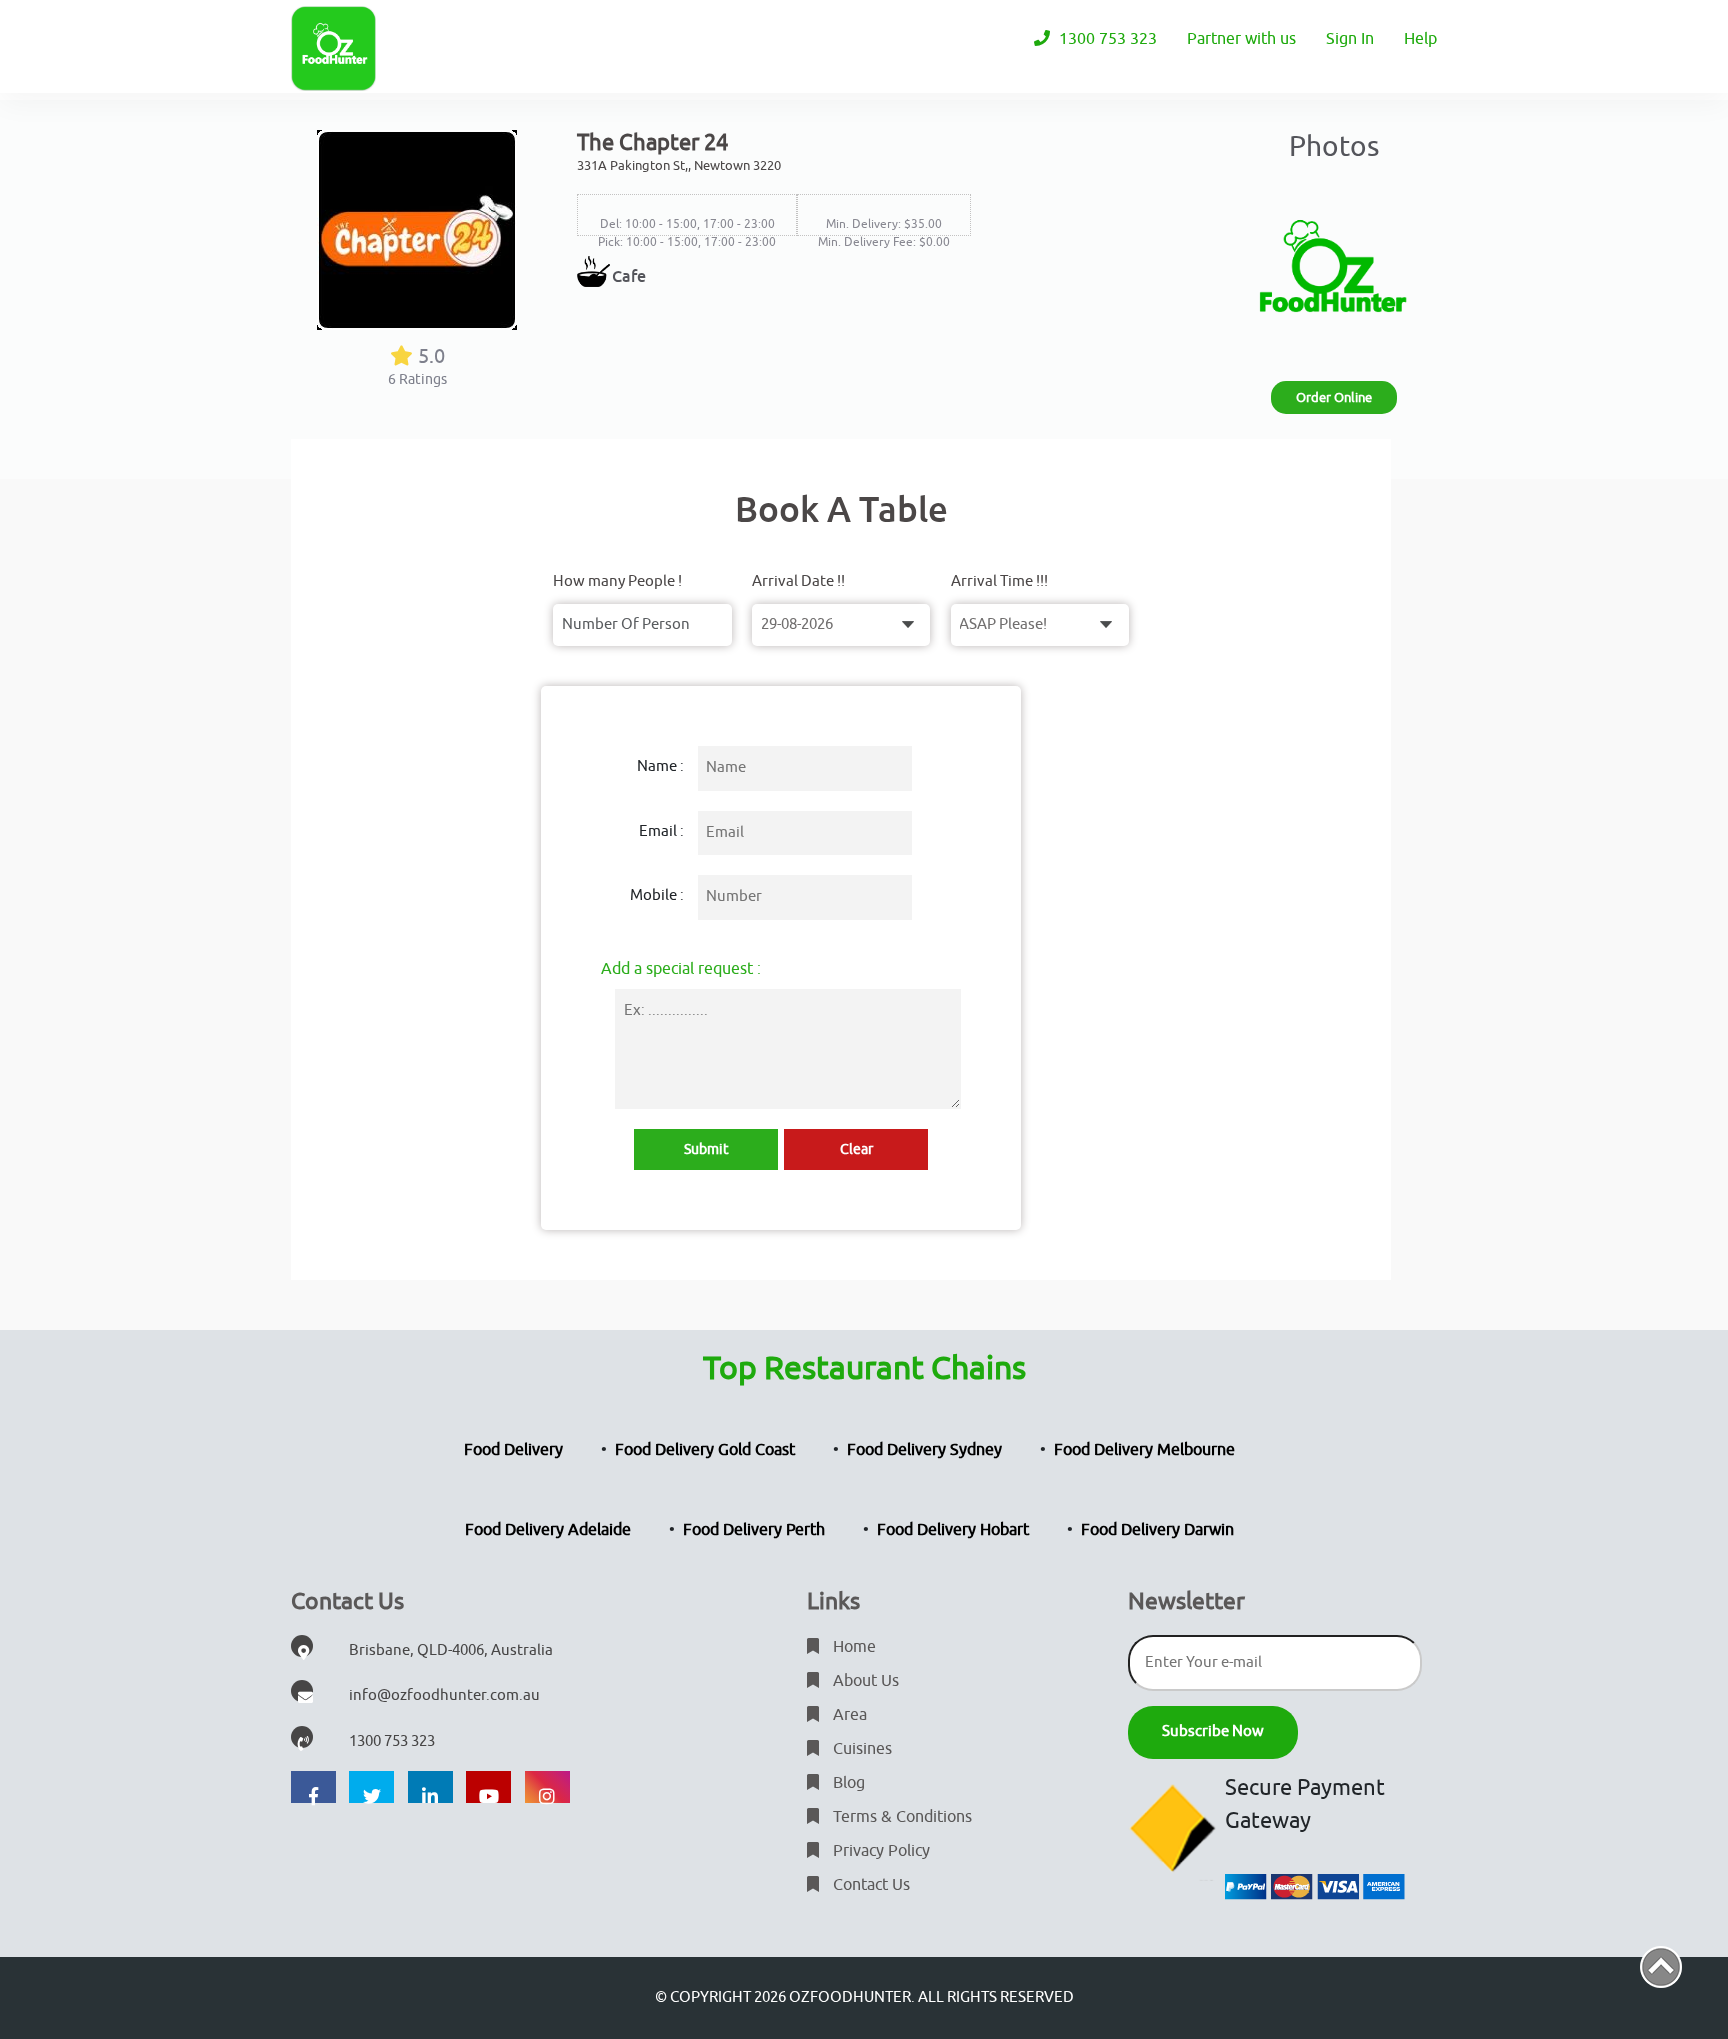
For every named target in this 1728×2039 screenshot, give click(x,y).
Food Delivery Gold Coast (705, 1450)
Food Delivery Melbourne (1144, 1450)
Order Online (1334, 397)
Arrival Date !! (798, 581)
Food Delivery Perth (754, 1530)
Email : (661, 831)
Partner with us (1241, 39)
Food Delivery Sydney (924, 1450)
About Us (864, 1681)
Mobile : (657, 895)
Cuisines (860, 1749)
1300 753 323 (1106, 39)
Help (1420, 39)
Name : (660, 766)
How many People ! (617, 581)
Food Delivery (513, 1450)
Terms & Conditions (900, 1817)
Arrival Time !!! (999, 581)
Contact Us (869, 1885)
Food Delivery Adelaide (548, 1530)
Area (848, 1715)
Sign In (1350, 39)
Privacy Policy (879, 1851)
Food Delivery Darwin (1157, 1530)
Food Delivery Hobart (953, 1530)
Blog (847, 1783)
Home (852, 1647)
